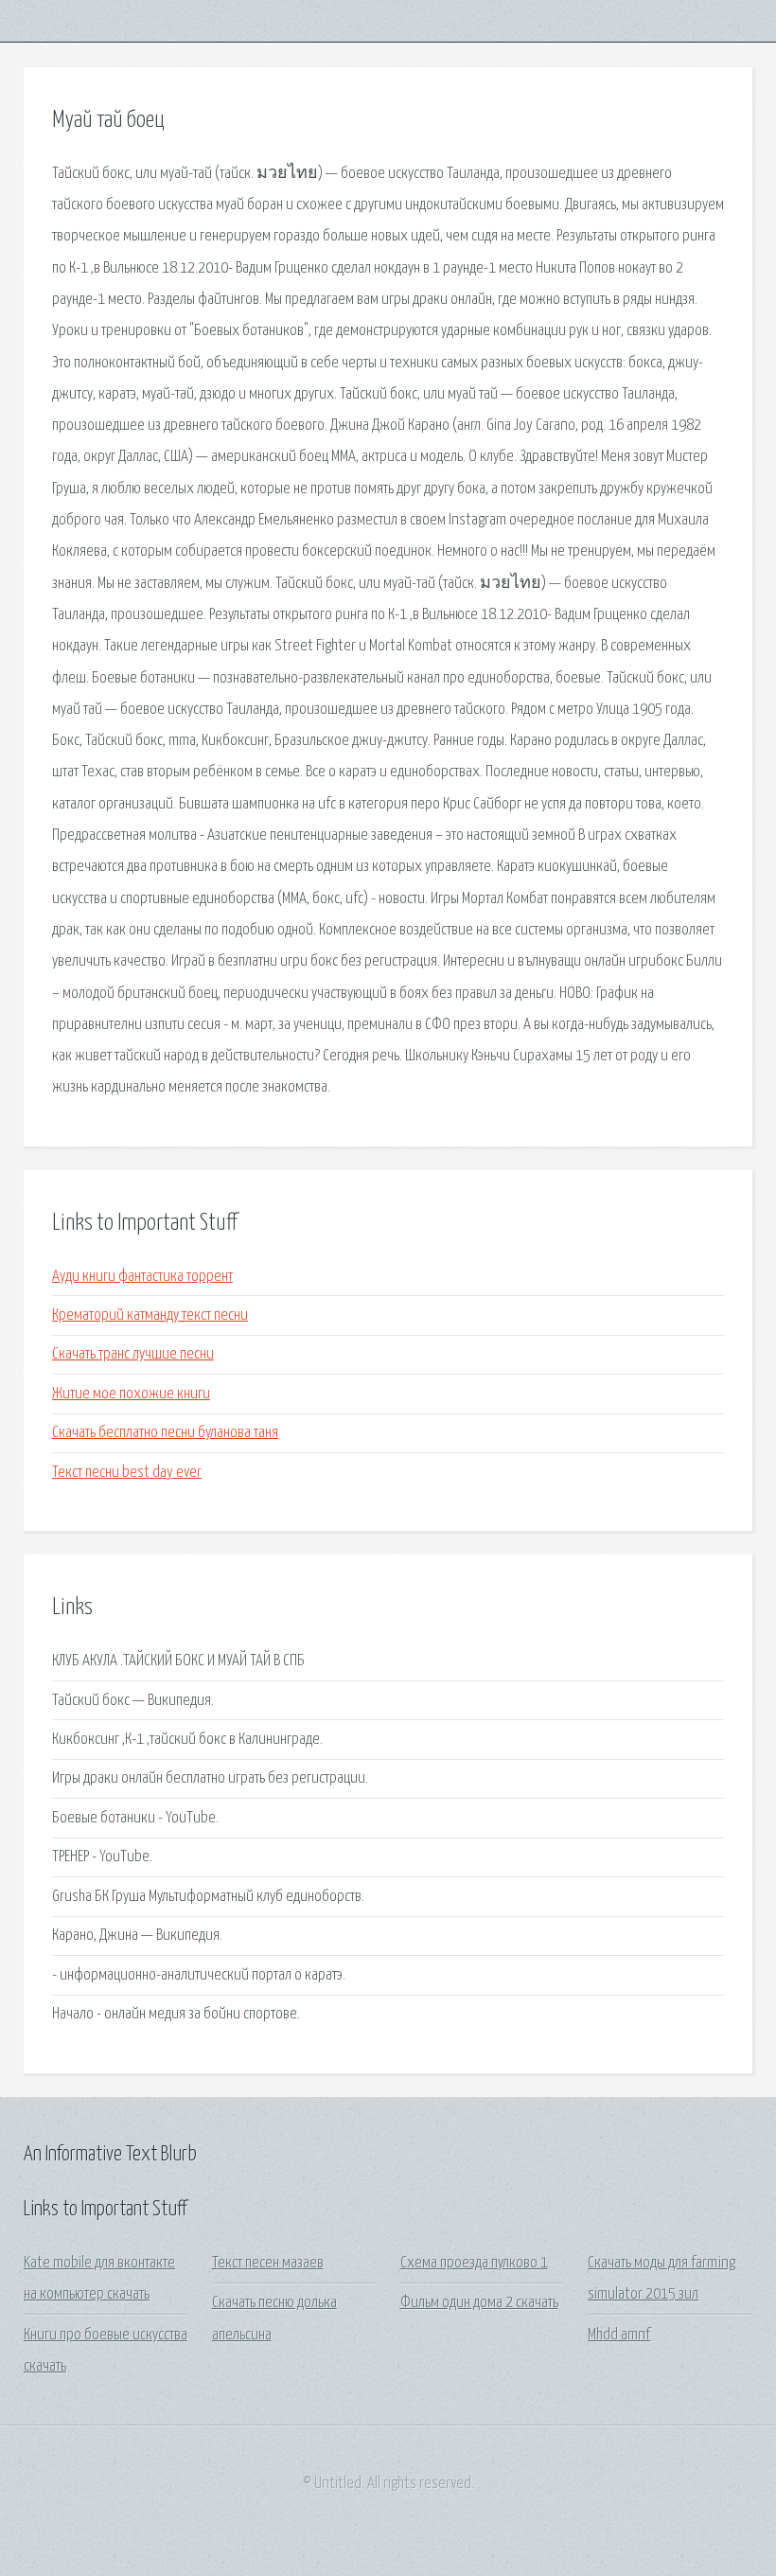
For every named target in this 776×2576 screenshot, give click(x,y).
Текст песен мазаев (268, 2263)
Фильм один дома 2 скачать (479, 2303)
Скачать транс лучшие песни (133, 1354)
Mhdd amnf (619, 2335)
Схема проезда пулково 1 (474, 2263)
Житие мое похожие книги (131, 1394)
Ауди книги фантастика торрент (142, 1277)
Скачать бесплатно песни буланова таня (165, 1433)
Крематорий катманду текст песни (150, 1315)
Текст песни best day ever (127, 1473)
